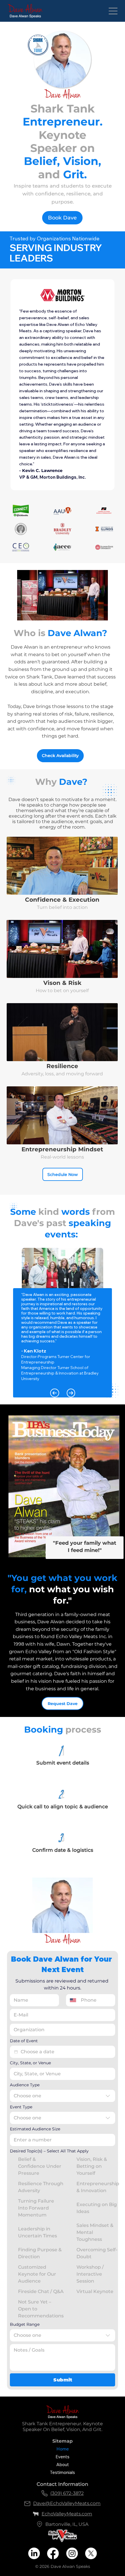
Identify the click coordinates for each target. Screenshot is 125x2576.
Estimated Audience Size (35, 2129)
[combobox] (63, 2096)
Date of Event (24, 2041)
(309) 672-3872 (67, 2493)
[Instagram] (72, 2553)
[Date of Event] (16, 2052)
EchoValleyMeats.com (67, 2514)
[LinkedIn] (34, 2553)
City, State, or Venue (30, 2063)
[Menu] (113, 11)
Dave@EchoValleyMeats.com (67, 2503)
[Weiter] (71, 1393)
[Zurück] (55, 1393)
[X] (91, 2553)
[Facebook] (53, 2553)
